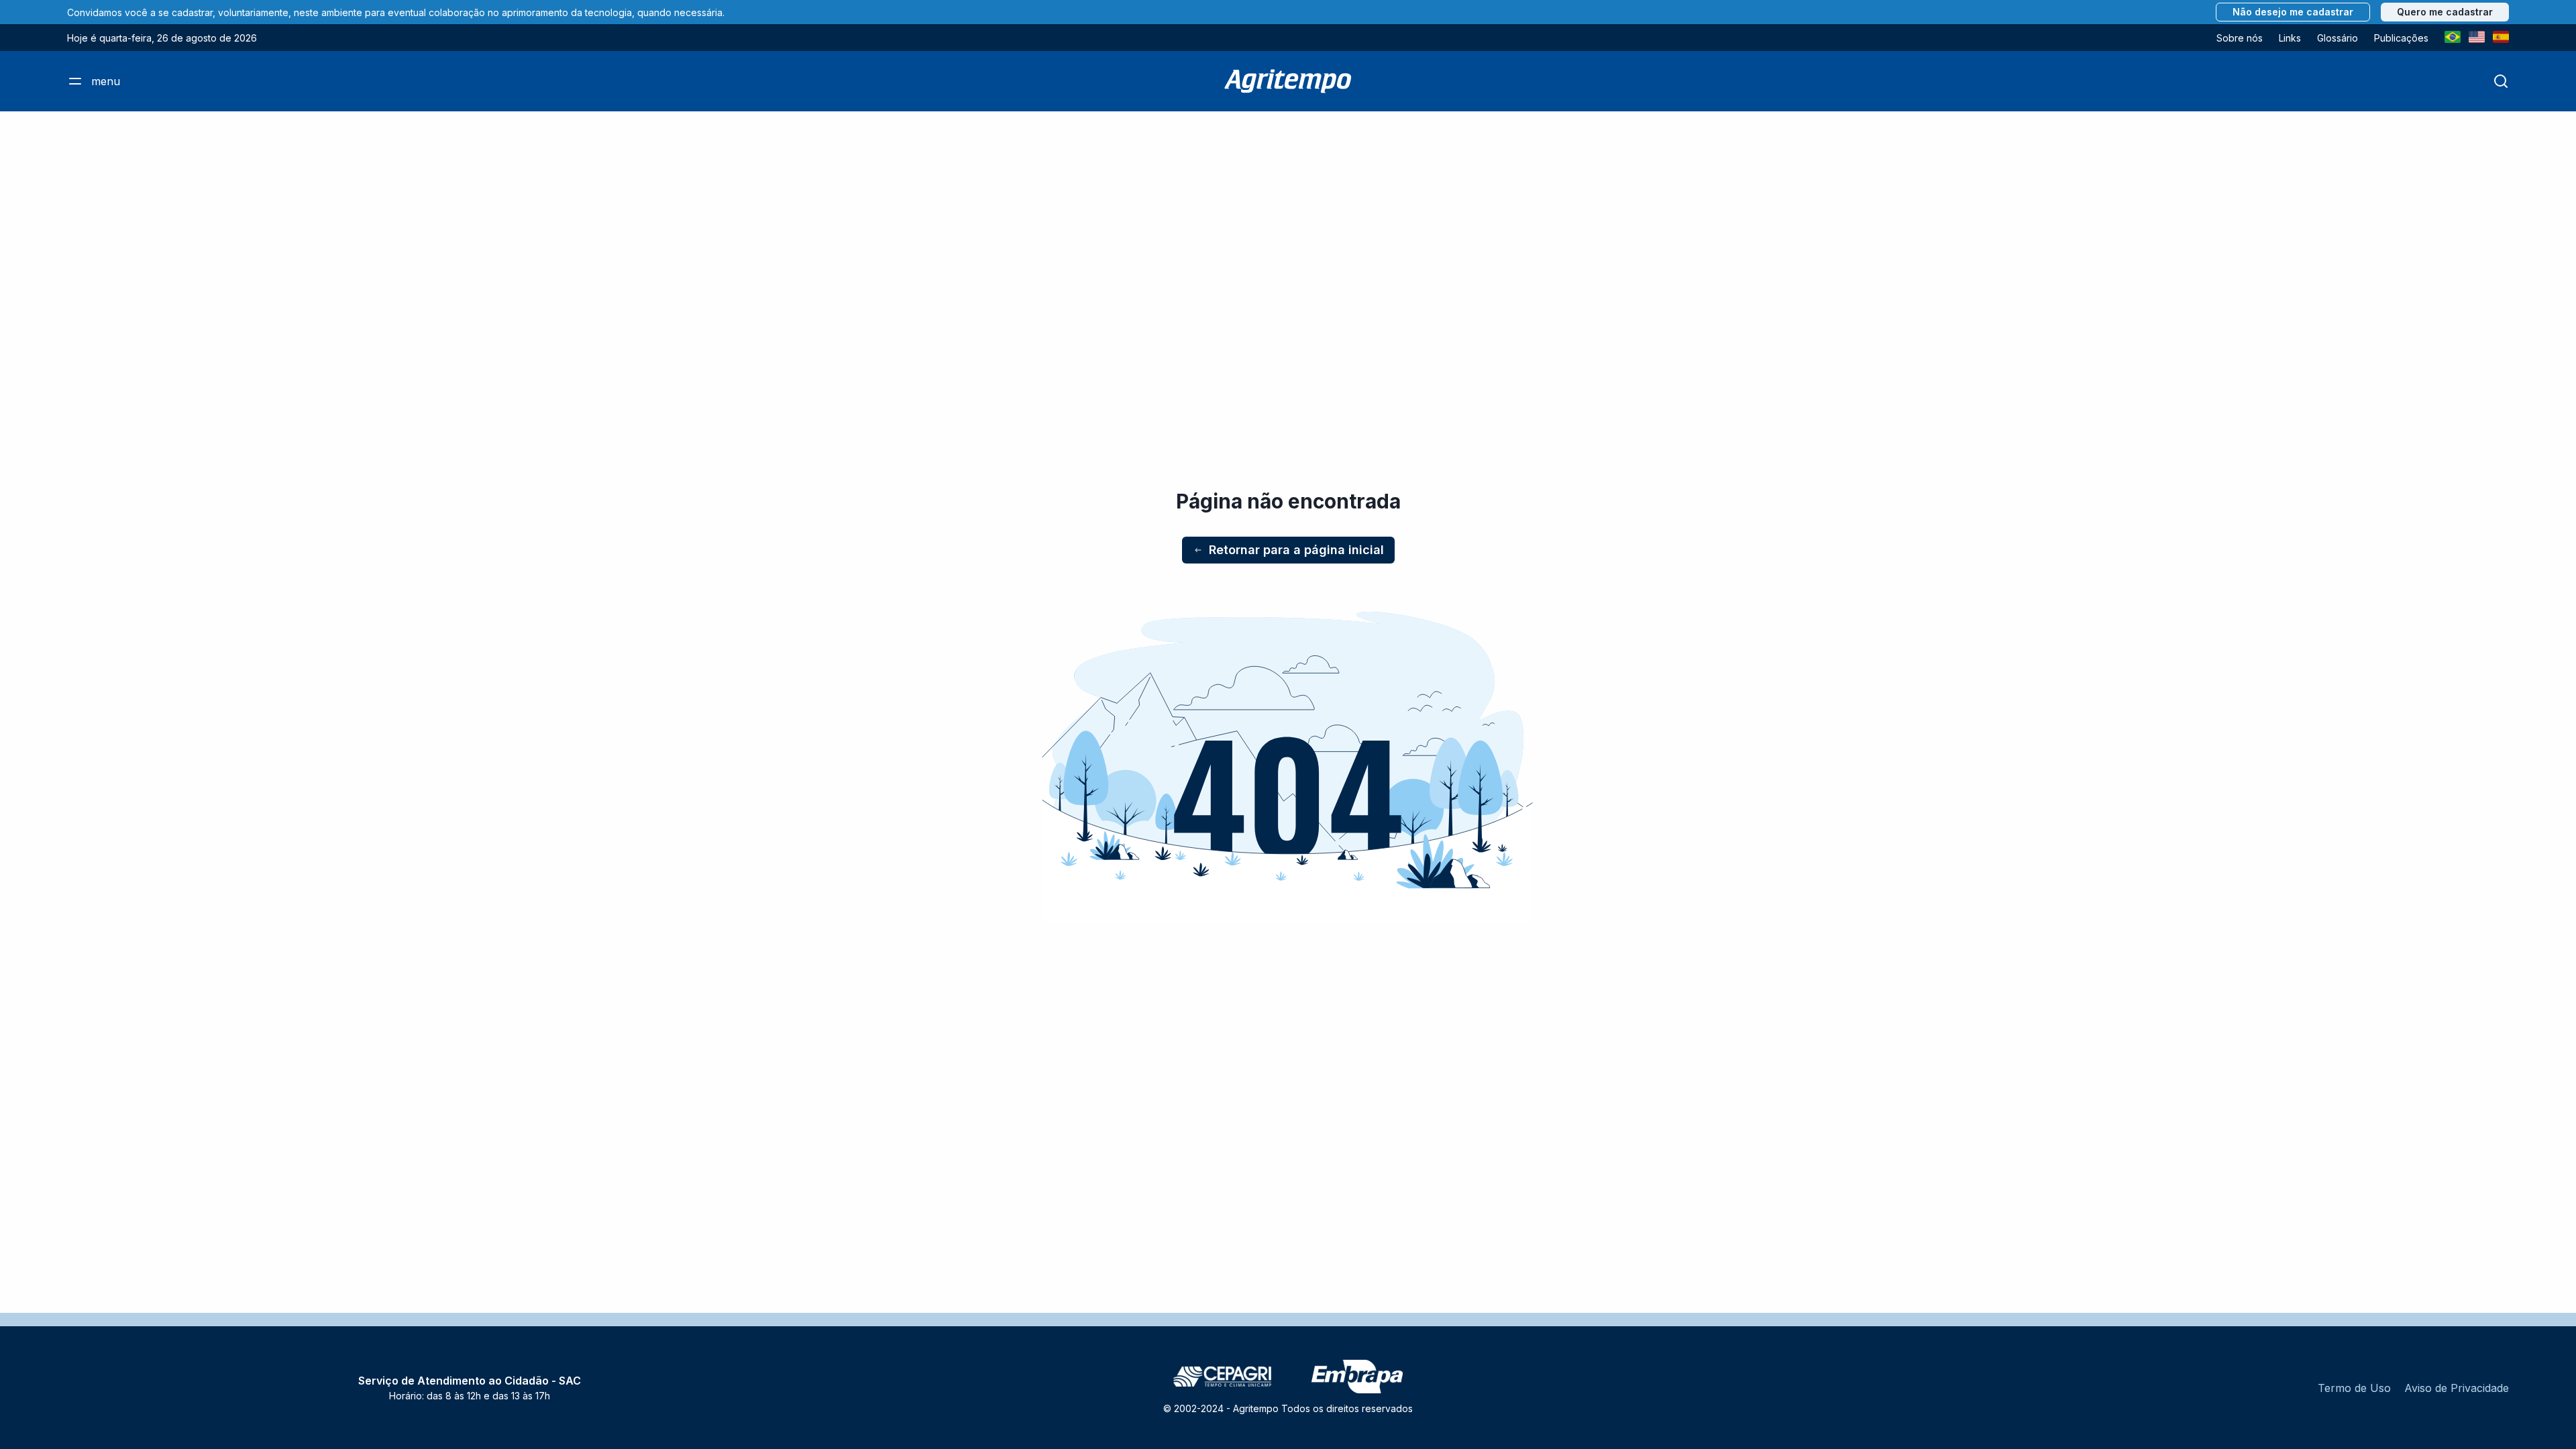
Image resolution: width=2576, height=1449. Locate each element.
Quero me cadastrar (2445, 12)
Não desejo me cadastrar (2293, 12)
